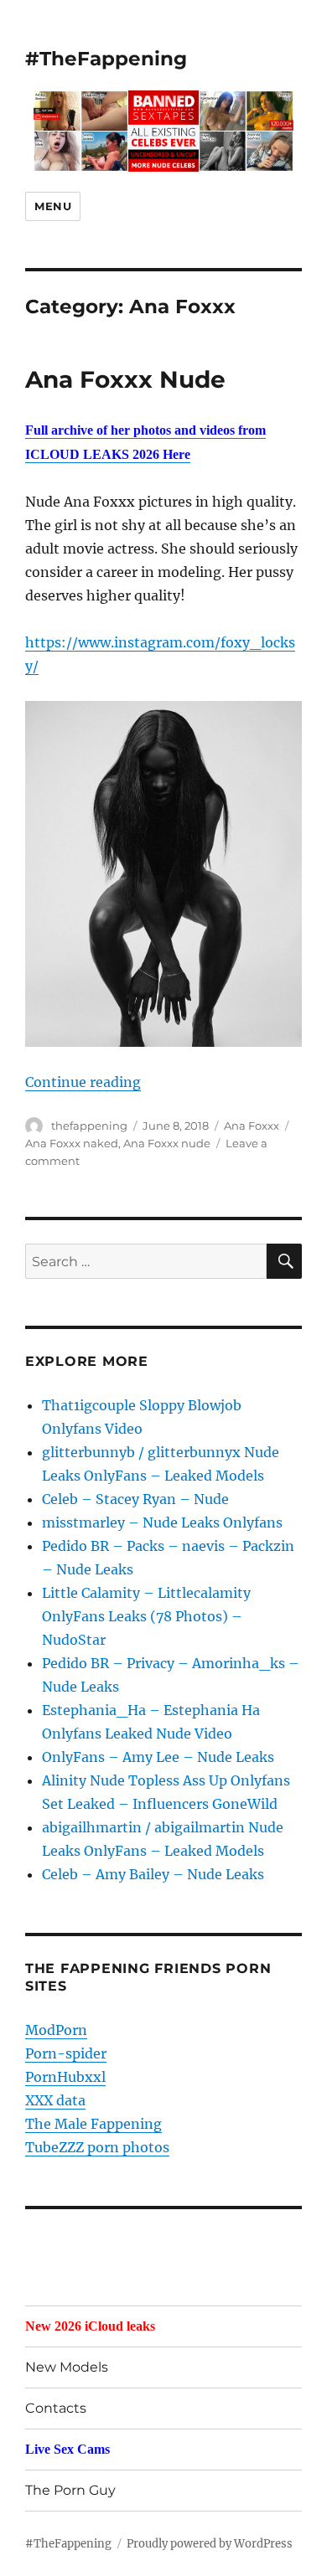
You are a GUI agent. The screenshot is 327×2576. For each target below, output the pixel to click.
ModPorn (56, 2030)
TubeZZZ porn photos (97, 2147)
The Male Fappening (93, 2124)
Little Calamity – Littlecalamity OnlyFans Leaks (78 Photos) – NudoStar (146, 1616)
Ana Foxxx (252, 1126)
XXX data (55, 2100)
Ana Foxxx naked (72, 1143)
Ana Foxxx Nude (125, 379)
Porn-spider (66, 2053)
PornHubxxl (65, 2077)
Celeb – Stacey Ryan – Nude (135, 1499)
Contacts (56, 2408)
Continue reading (83, 1082)
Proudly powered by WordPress (210, 2544)
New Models (67, 2367)
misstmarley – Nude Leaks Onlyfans (162, 1522)
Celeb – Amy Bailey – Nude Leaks (153, 1874)
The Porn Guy (70, 2490)
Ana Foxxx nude (167, 1143)
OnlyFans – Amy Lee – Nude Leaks (158, 1757)
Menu (53, 206)
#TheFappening (106, 59)
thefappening (89, 1126)
